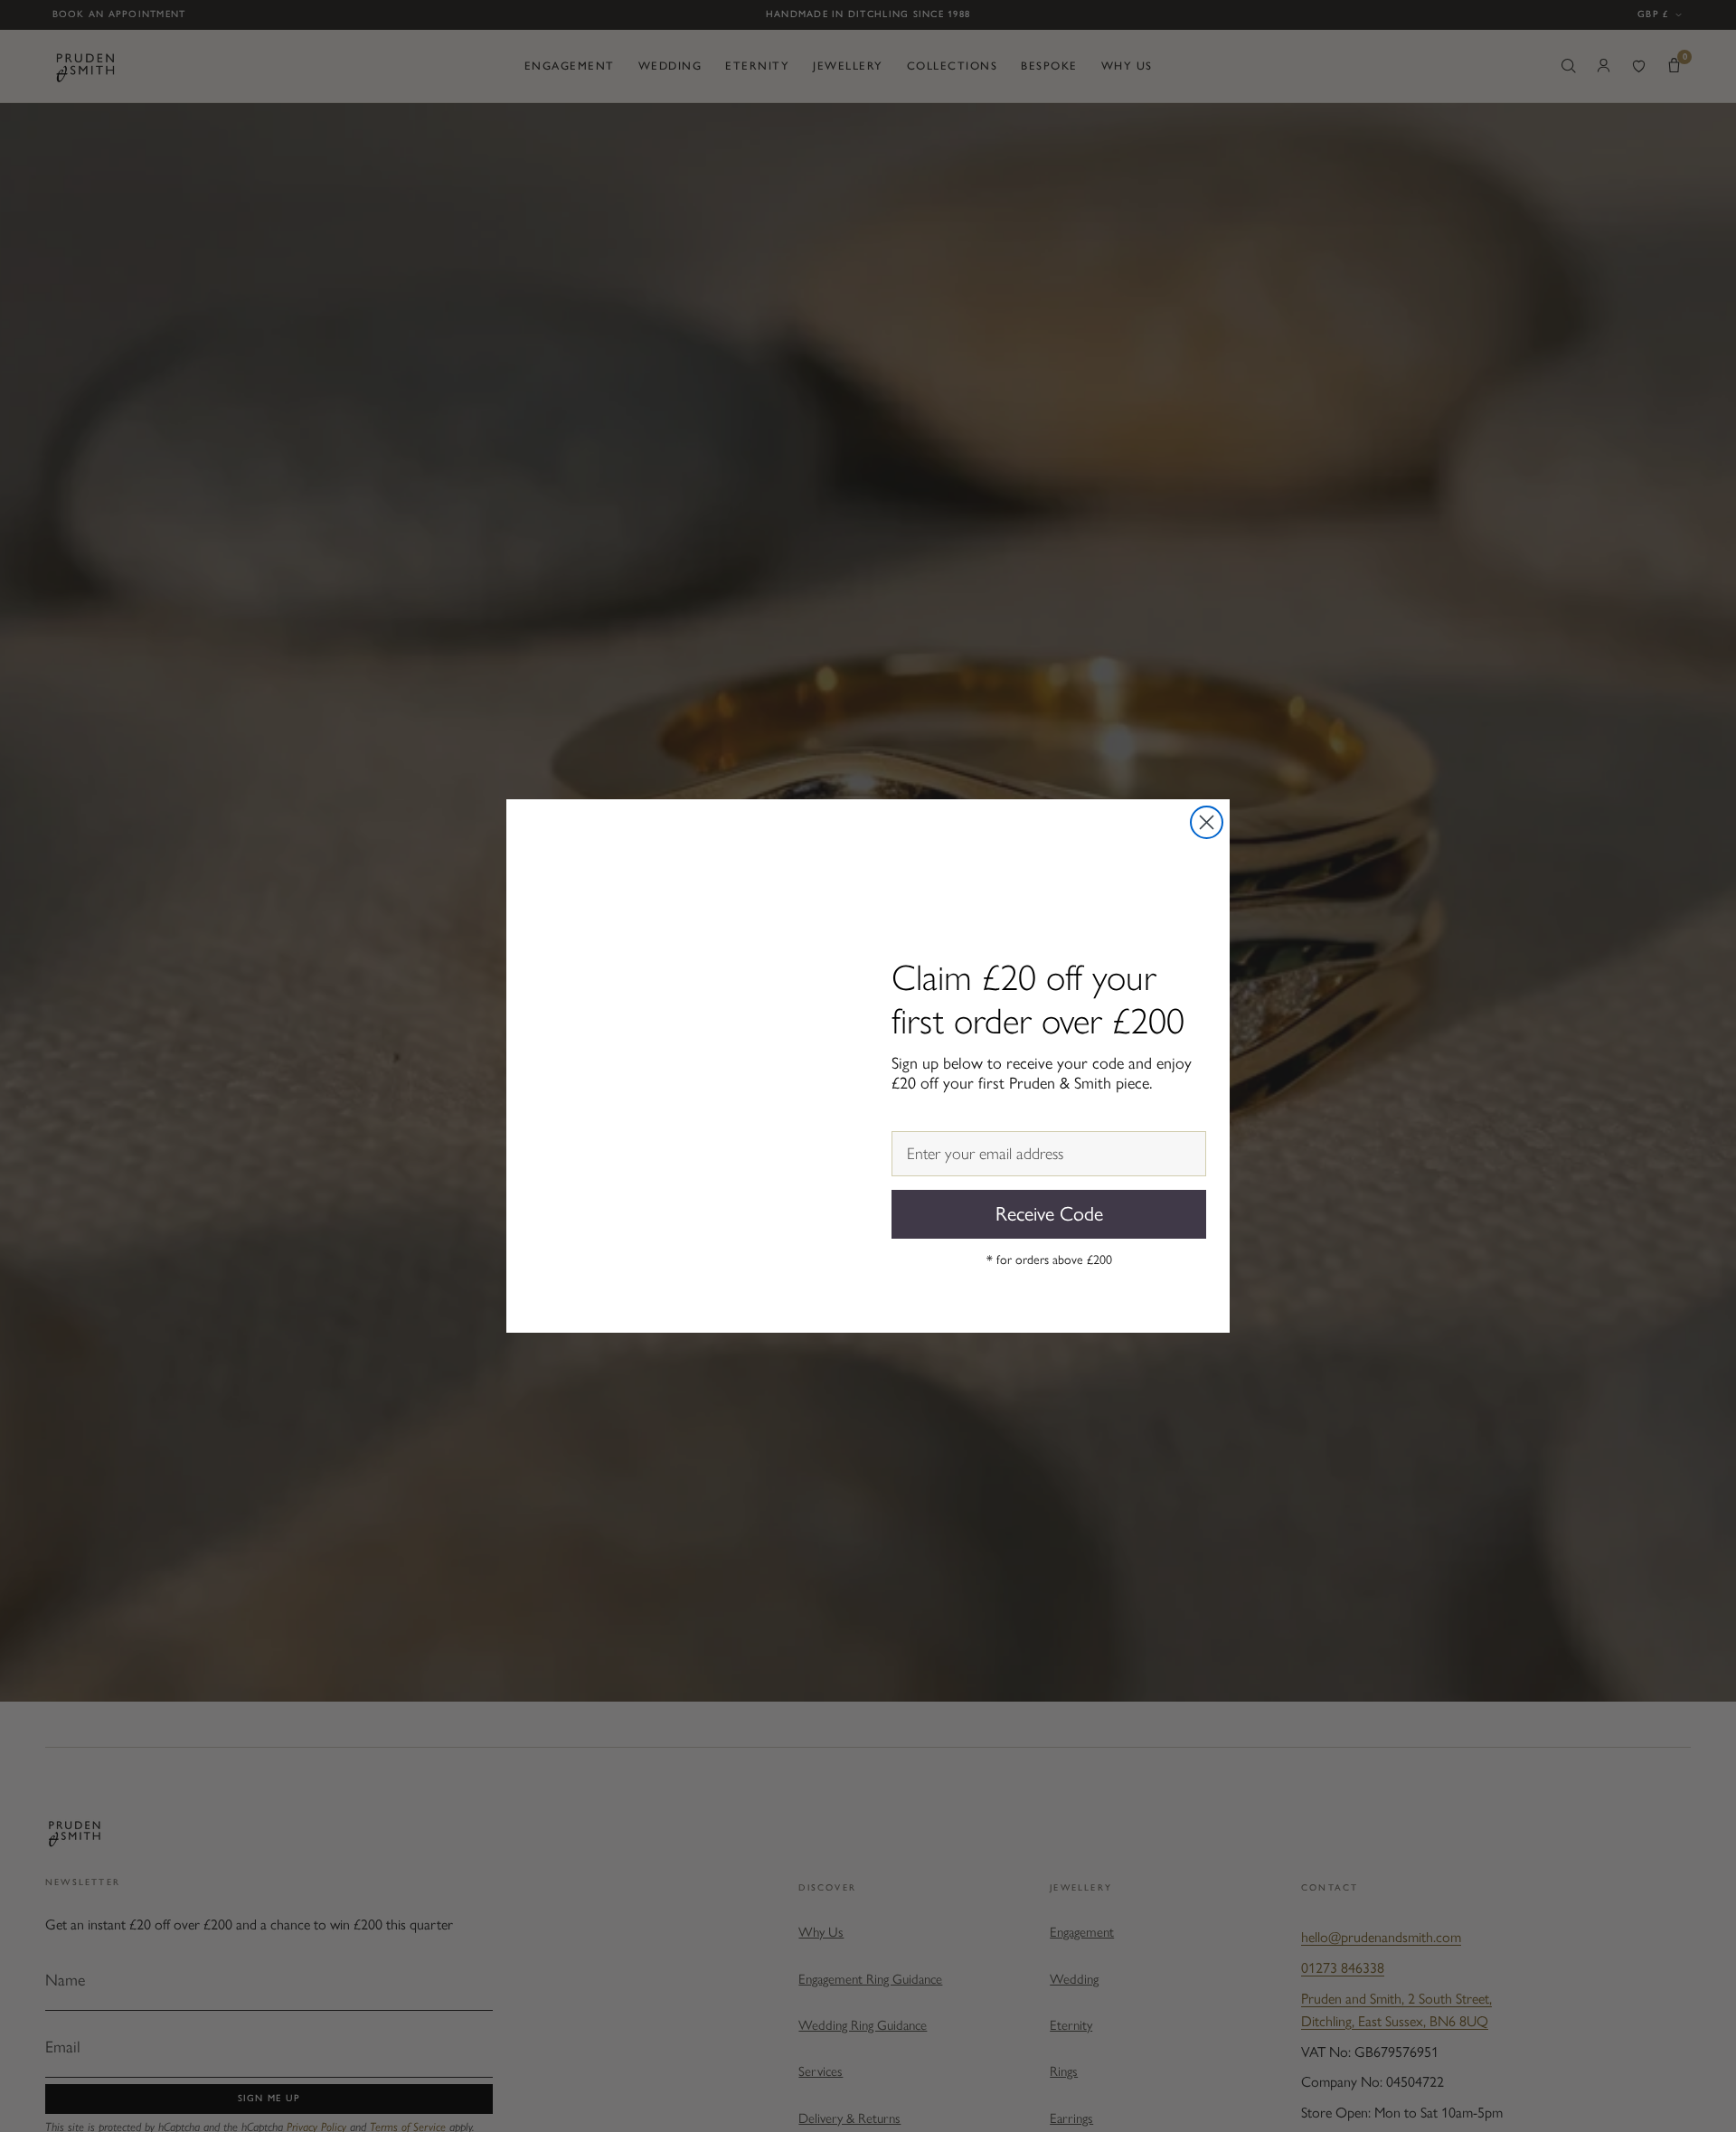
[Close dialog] (1207, 822)
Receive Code (1049, 1214)
